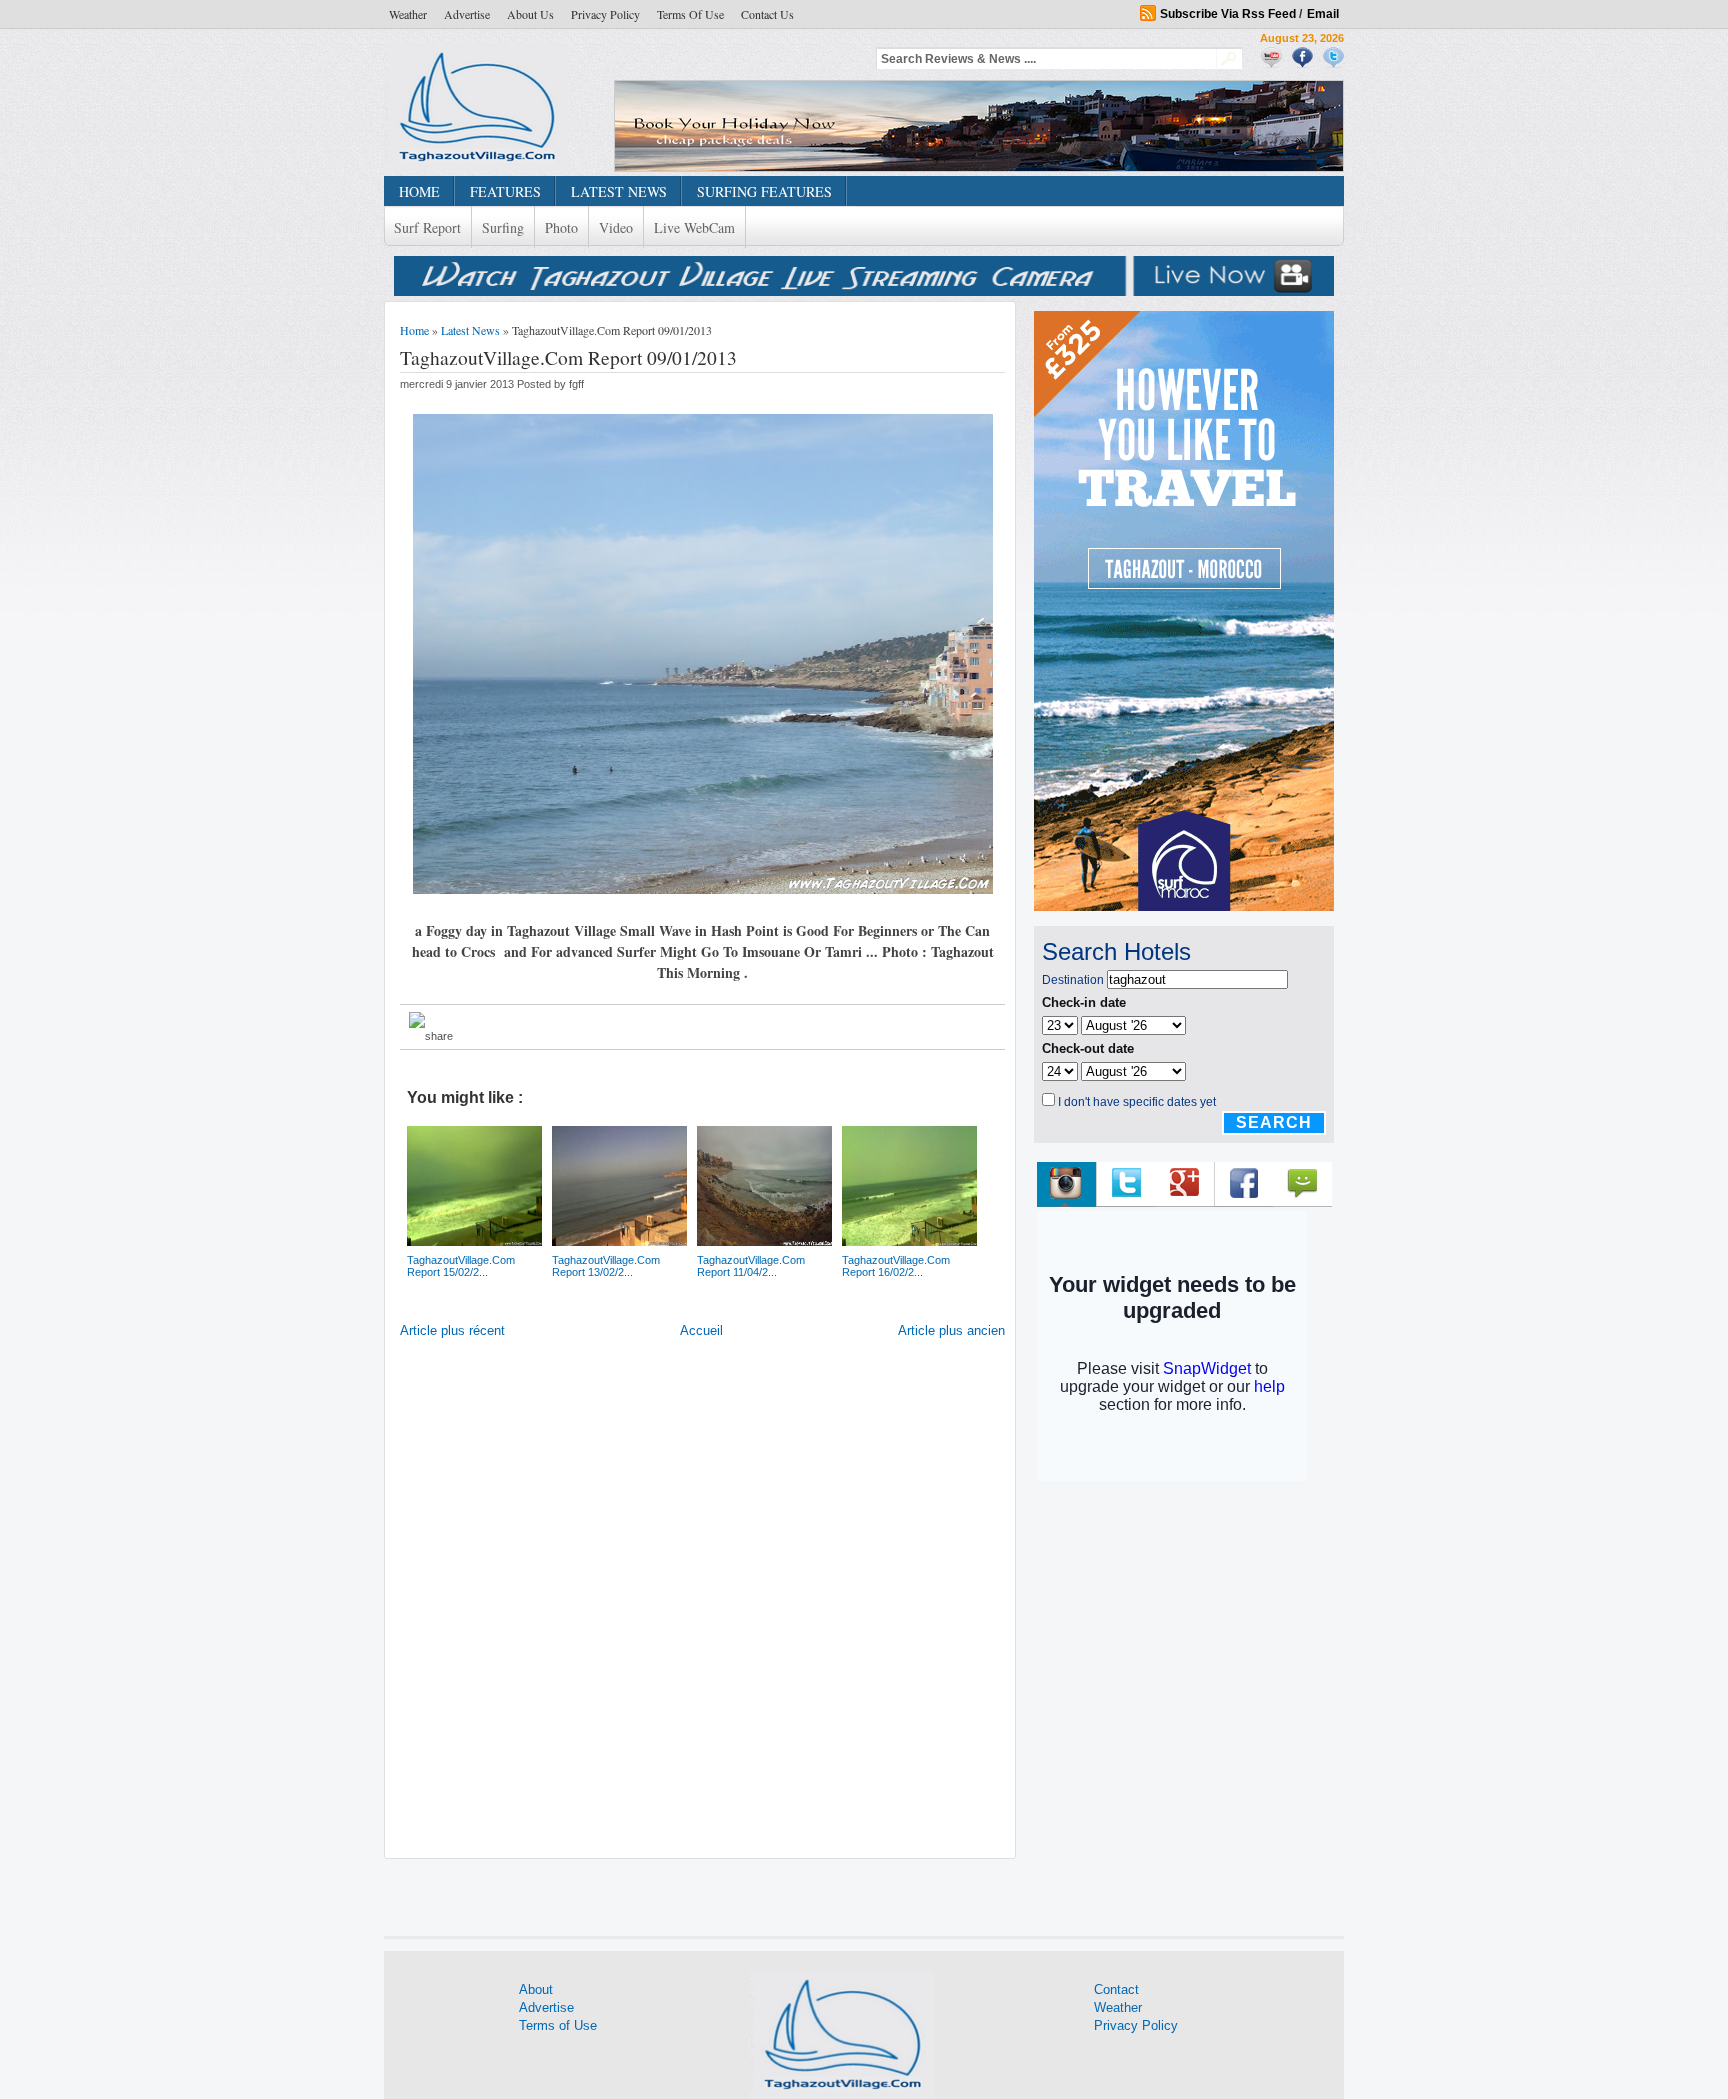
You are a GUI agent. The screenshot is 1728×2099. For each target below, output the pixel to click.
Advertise (467, 14)
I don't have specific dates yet (1137, 1102)
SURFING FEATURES (764, 191)
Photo (561, 227)
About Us (530, 14)
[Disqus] (702, 1603)
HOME (419, 191)
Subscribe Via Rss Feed (1228, 14)
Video (616, 227)
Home (414, 330)
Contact (1116, 1989)
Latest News (470, 330)
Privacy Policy (605, 14)
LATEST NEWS (619, 191)
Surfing (503, 227)
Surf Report (427, 227)
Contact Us (767, 14)
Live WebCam (694, 227)
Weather (408, 14)
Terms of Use (690, 14)
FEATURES (505, 191)
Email (1323, 14)
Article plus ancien (951, 1330)
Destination (1073, 980)
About (536, 1989)
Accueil (701, 1330)
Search (1274, 1122)
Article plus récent (452, 1330)
